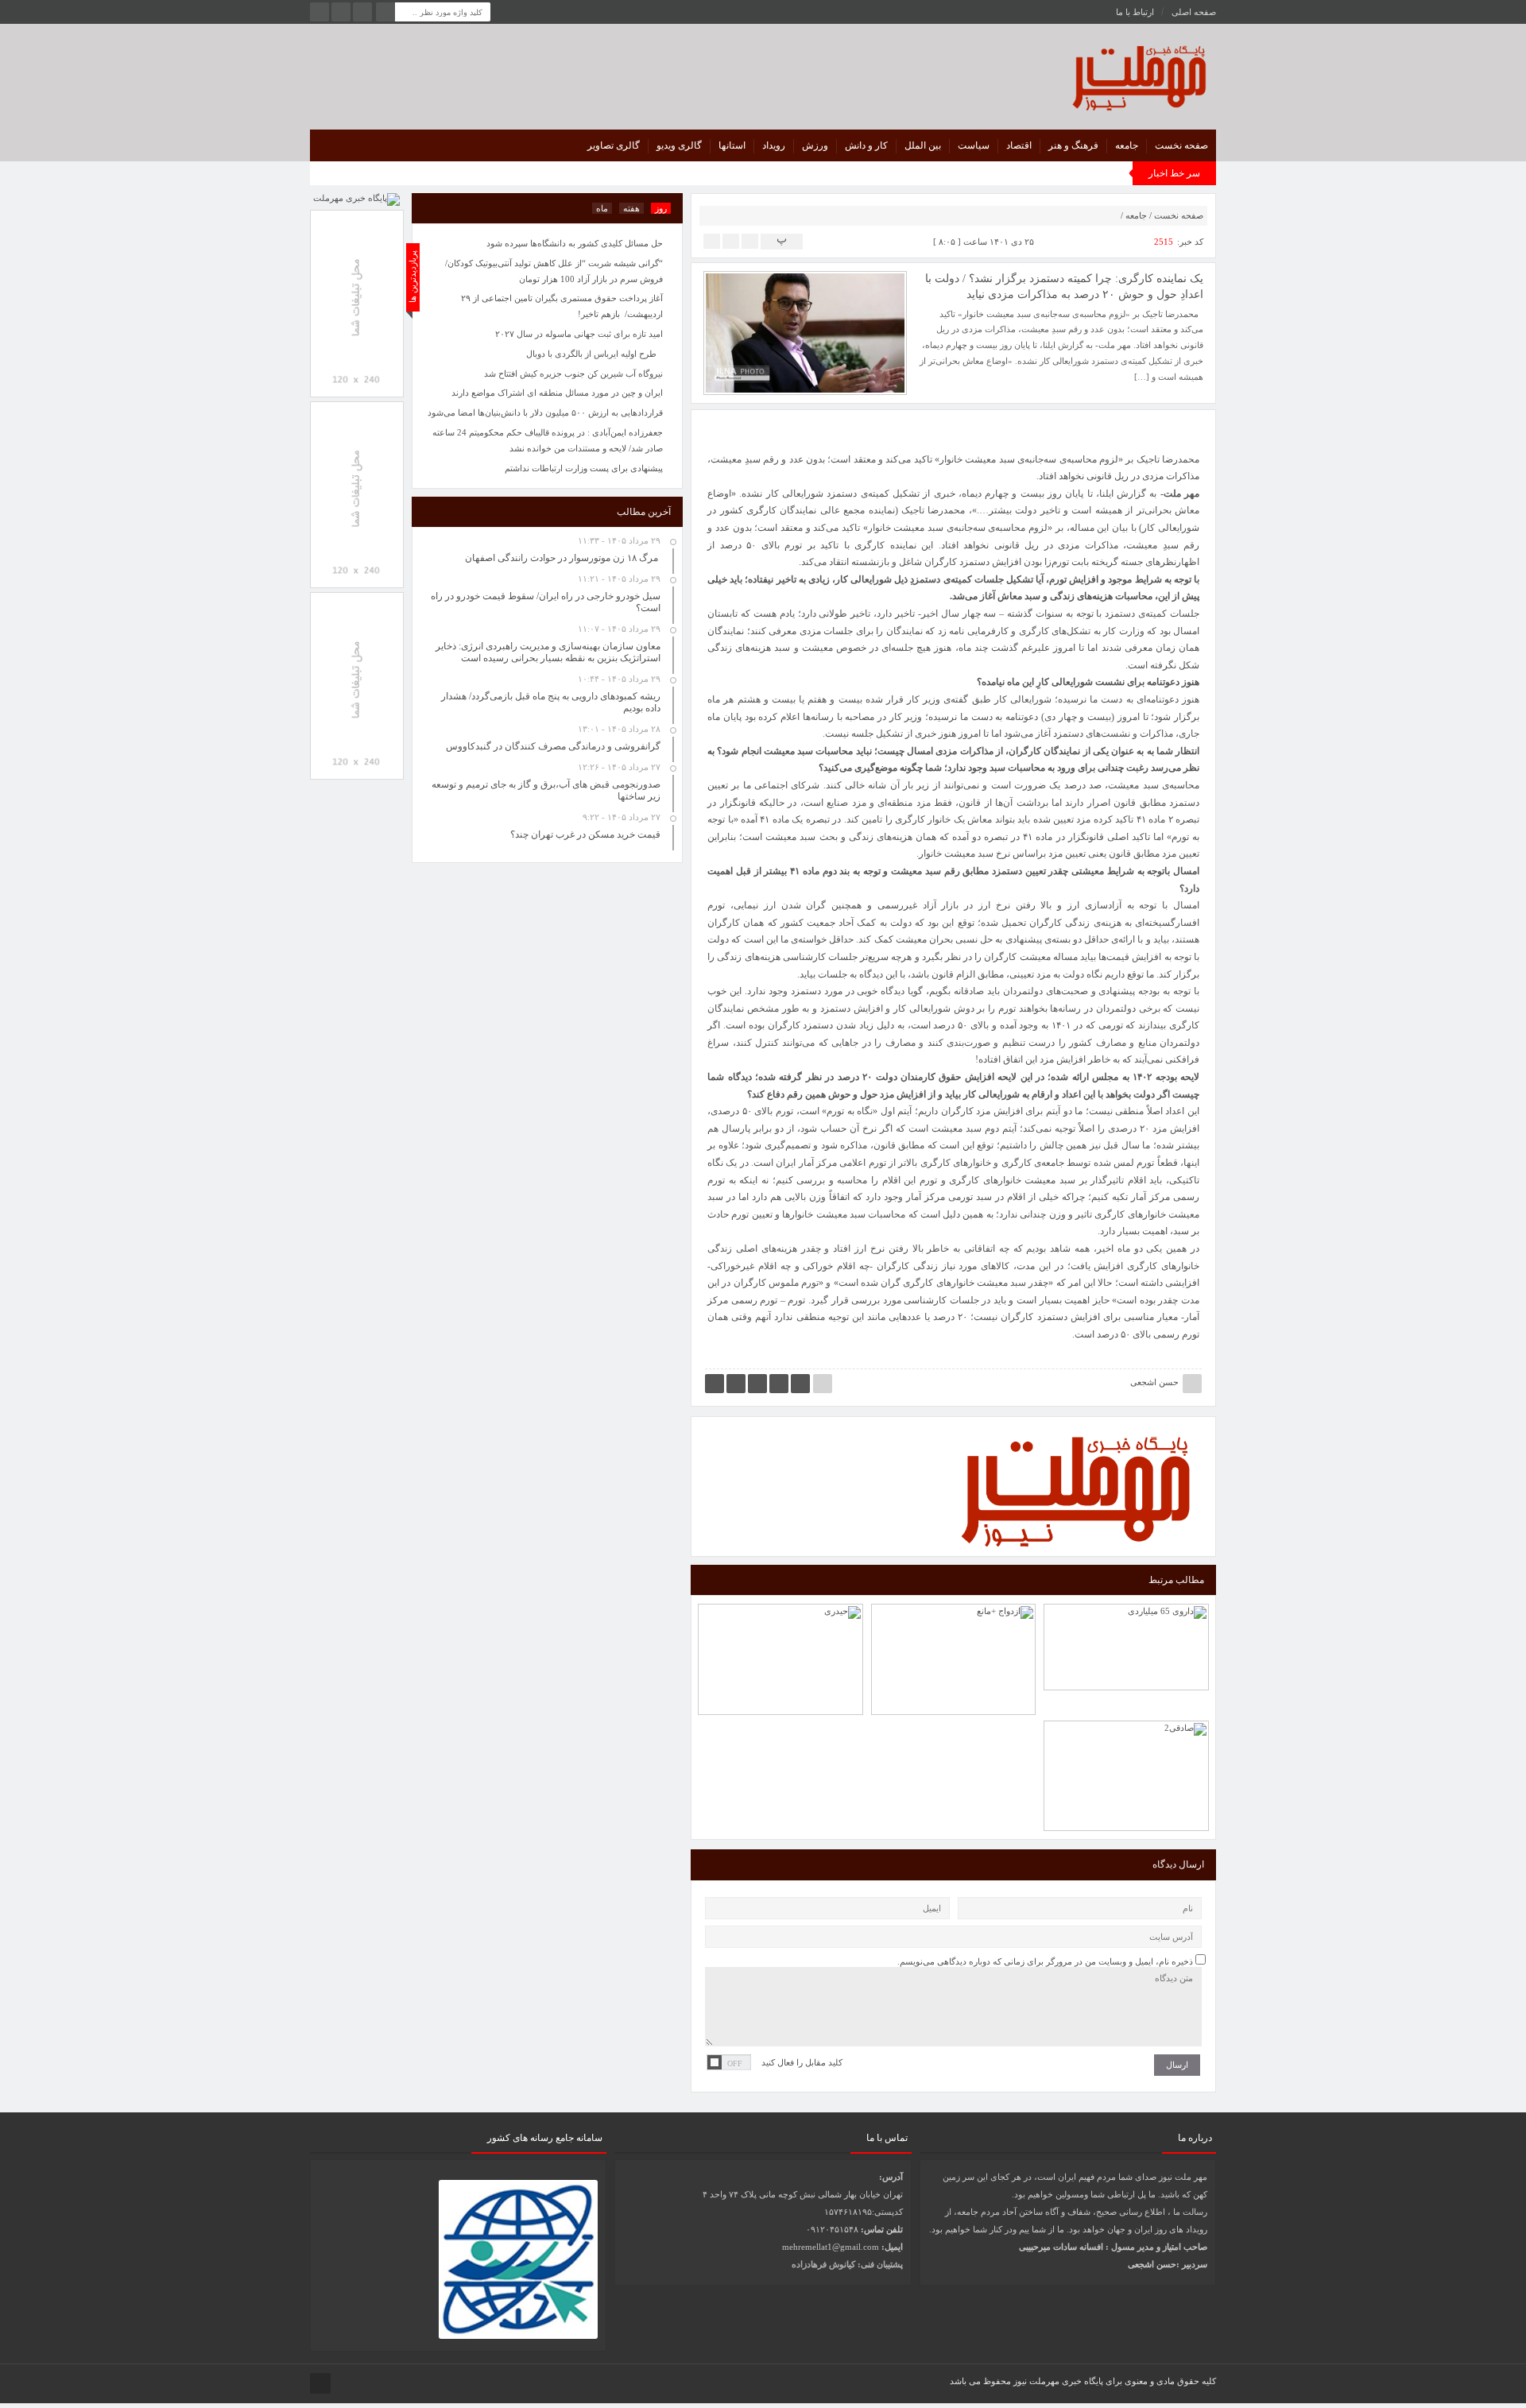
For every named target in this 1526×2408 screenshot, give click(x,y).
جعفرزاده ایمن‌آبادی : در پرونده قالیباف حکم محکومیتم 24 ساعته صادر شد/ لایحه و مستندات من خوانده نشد (548, 440)
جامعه (1127, 145)
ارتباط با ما (1135, 12)
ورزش (815, 145)
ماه (602, 208)
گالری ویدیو (679, 145)
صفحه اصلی (1194, 12)
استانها (732, 145)
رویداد (774, 145)
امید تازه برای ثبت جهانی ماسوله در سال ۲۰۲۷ (579, 334)
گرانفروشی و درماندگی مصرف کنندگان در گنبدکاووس (553, 746)
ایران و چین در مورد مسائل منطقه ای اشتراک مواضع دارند (557, 393)
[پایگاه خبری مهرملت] (1068, 74)
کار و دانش (866, 145)
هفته (631, 208)
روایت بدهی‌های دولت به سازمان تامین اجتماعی (780, 1621)
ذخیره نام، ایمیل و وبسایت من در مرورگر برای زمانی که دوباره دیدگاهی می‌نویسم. (1045, 1961)
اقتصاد (1019, 145)
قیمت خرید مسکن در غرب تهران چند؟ (585, 834)
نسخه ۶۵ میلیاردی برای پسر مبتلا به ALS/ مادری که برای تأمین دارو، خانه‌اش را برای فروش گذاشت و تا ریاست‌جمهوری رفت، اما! (1127, 1598)
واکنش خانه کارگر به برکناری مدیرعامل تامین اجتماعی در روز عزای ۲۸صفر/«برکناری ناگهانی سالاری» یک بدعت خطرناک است (1127, 1724)
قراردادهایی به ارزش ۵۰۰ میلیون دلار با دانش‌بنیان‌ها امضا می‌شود (545, 412)
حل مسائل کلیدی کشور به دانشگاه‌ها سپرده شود (575, 243)
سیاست (974, 145)
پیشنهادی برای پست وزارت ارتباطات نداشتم (584, 468)
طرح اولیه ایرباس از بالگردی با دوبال (591, 354)
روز (661, 208)
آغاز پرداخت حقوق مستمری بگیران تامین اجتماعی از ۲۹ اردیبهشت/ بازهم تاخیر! (562, 306)
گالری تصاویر (614, 145)
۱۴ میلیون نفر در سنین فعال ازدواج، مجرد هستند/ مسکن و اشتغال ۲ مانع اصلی (954, 1614)
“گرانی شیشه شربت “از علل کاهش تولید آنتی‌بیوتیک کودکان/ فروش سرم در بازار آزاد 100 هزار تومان (554, 271)
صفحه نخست (1181, 145)
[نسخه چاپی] (712, 240)
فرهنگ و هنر (1073, 145)
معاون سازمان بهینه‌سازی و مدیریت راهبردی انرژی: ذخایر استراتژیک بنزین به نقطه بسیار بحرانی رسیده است (548, 652)
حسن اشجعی (1154, 1382)
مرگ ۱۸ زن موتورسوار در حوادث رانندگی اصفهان (563, 558)
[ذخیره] (731, 240)
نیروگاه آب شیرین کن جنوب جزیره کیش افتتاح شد (573, 374)
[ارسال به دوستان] (750, 240)
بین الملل (923, 145)
